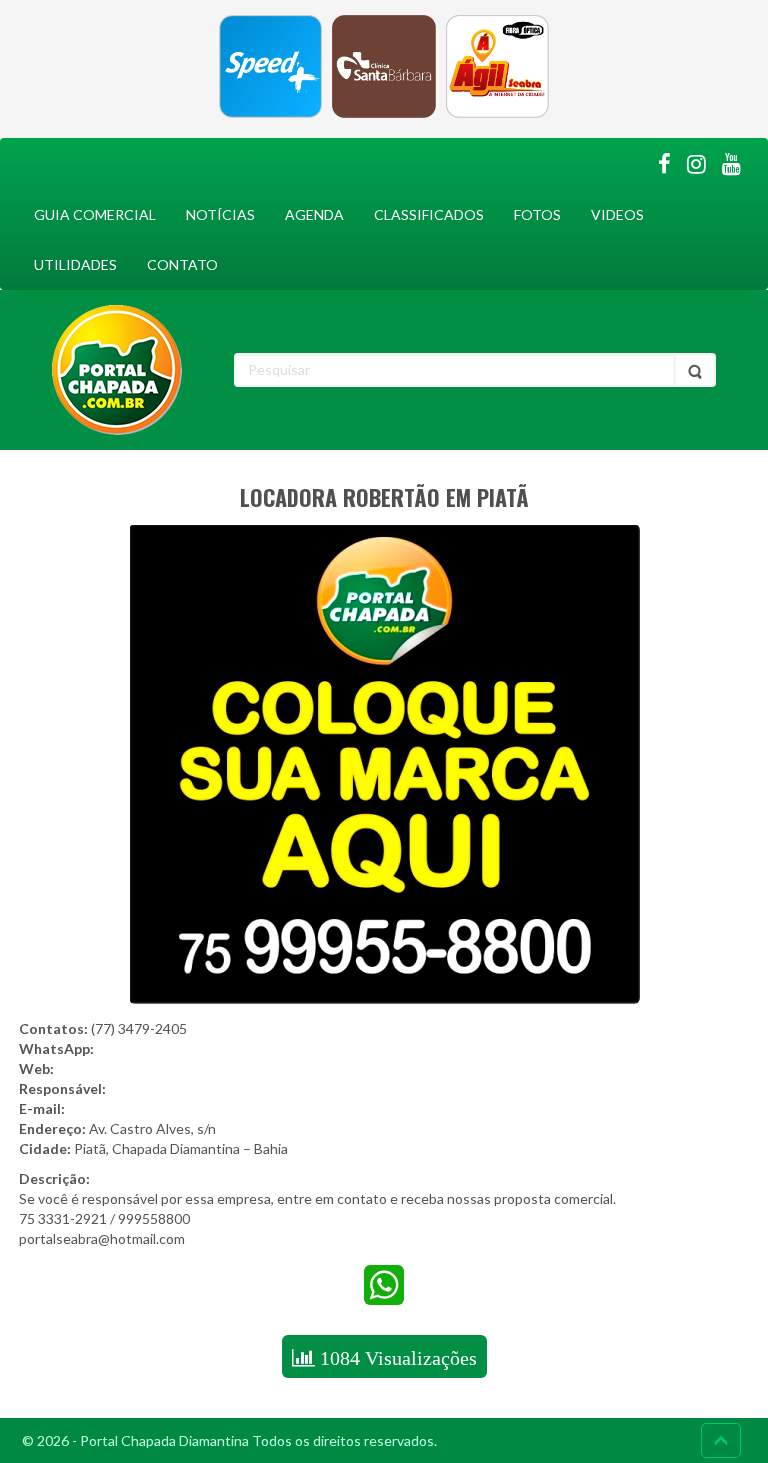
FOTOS (537, 214)
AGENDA (314, 214)
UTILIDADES (75, 264)
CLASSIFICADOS (429, 214)
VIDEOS (617, 214)
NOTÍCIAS (220, 214)
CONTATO (182, 264)
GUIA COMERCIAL (95, 214)
